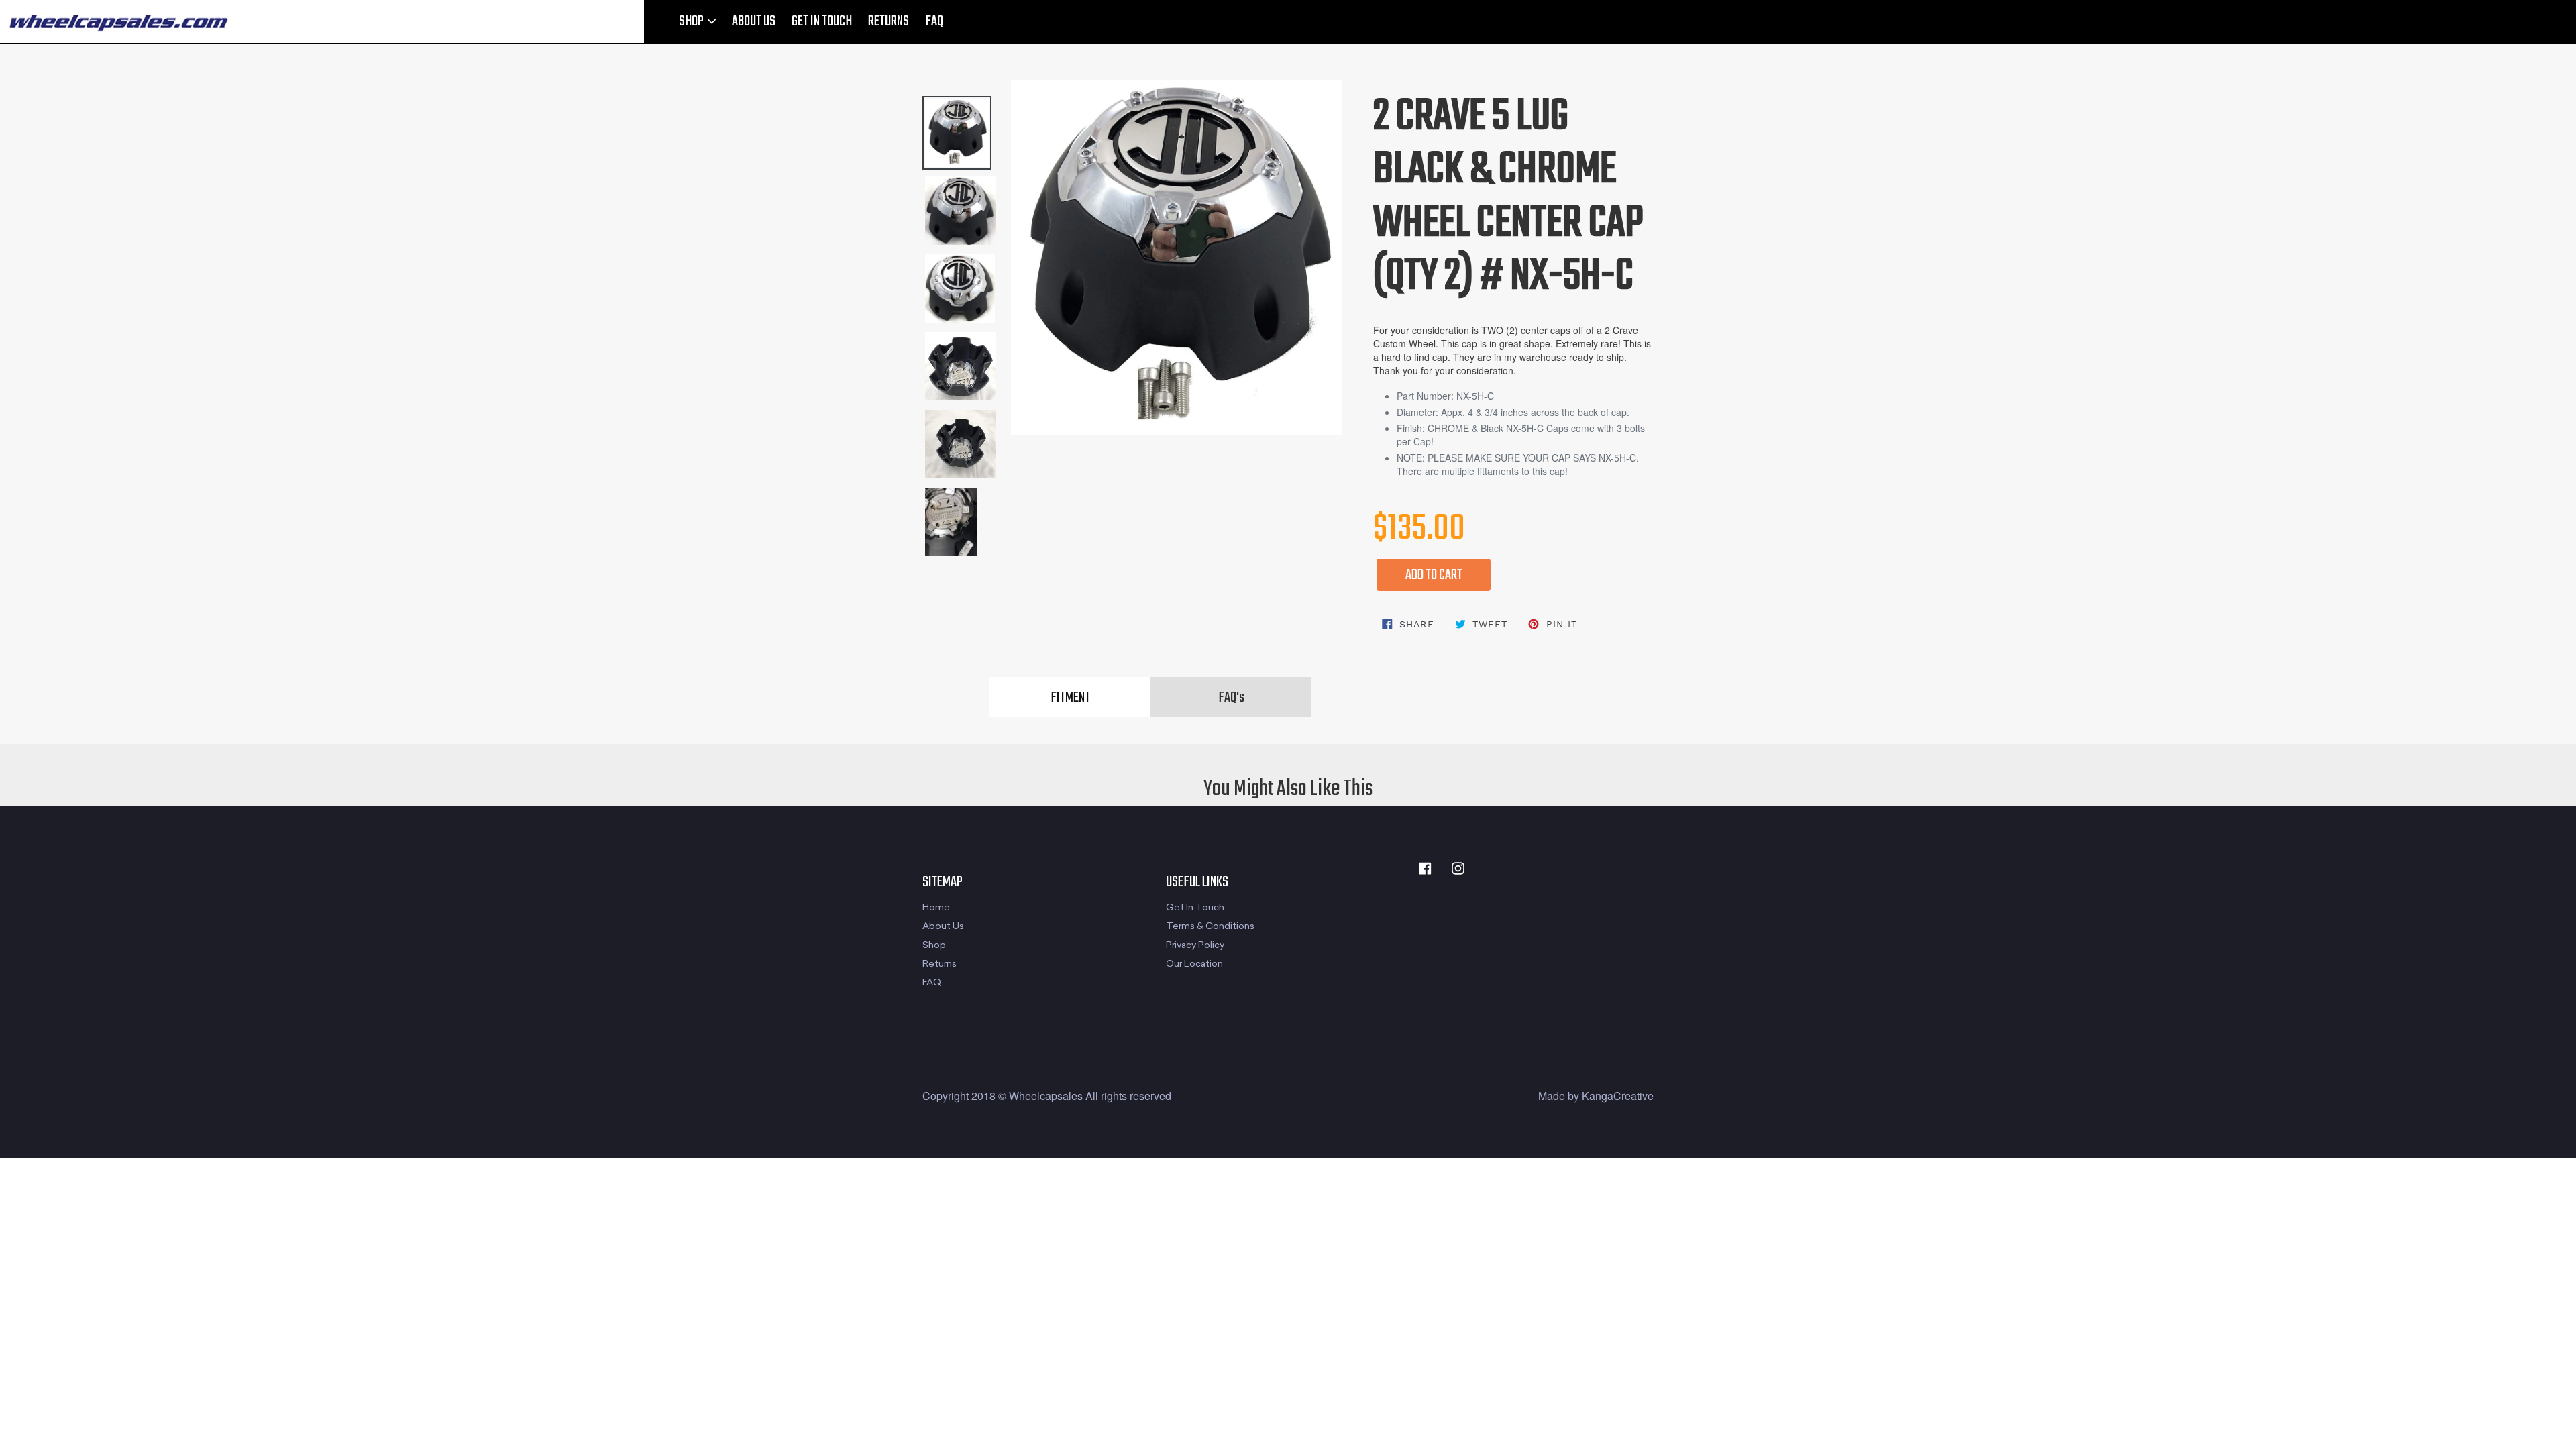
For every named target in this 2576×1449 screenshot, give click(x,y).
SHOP (692, 21)
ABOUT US (754, 21)
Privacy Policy (1195, 945)
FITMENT (1070, 698)
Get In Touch (1195, 907)
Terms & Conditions (1210, 926)
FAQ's (1231, 698)
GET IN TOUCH (822, 21)
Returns (940, 964)
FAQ (934, 21)
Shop (934, 945)
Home (936, 907)
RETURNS (889, 21)
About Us (943, 926)
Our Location (1194, 964)
